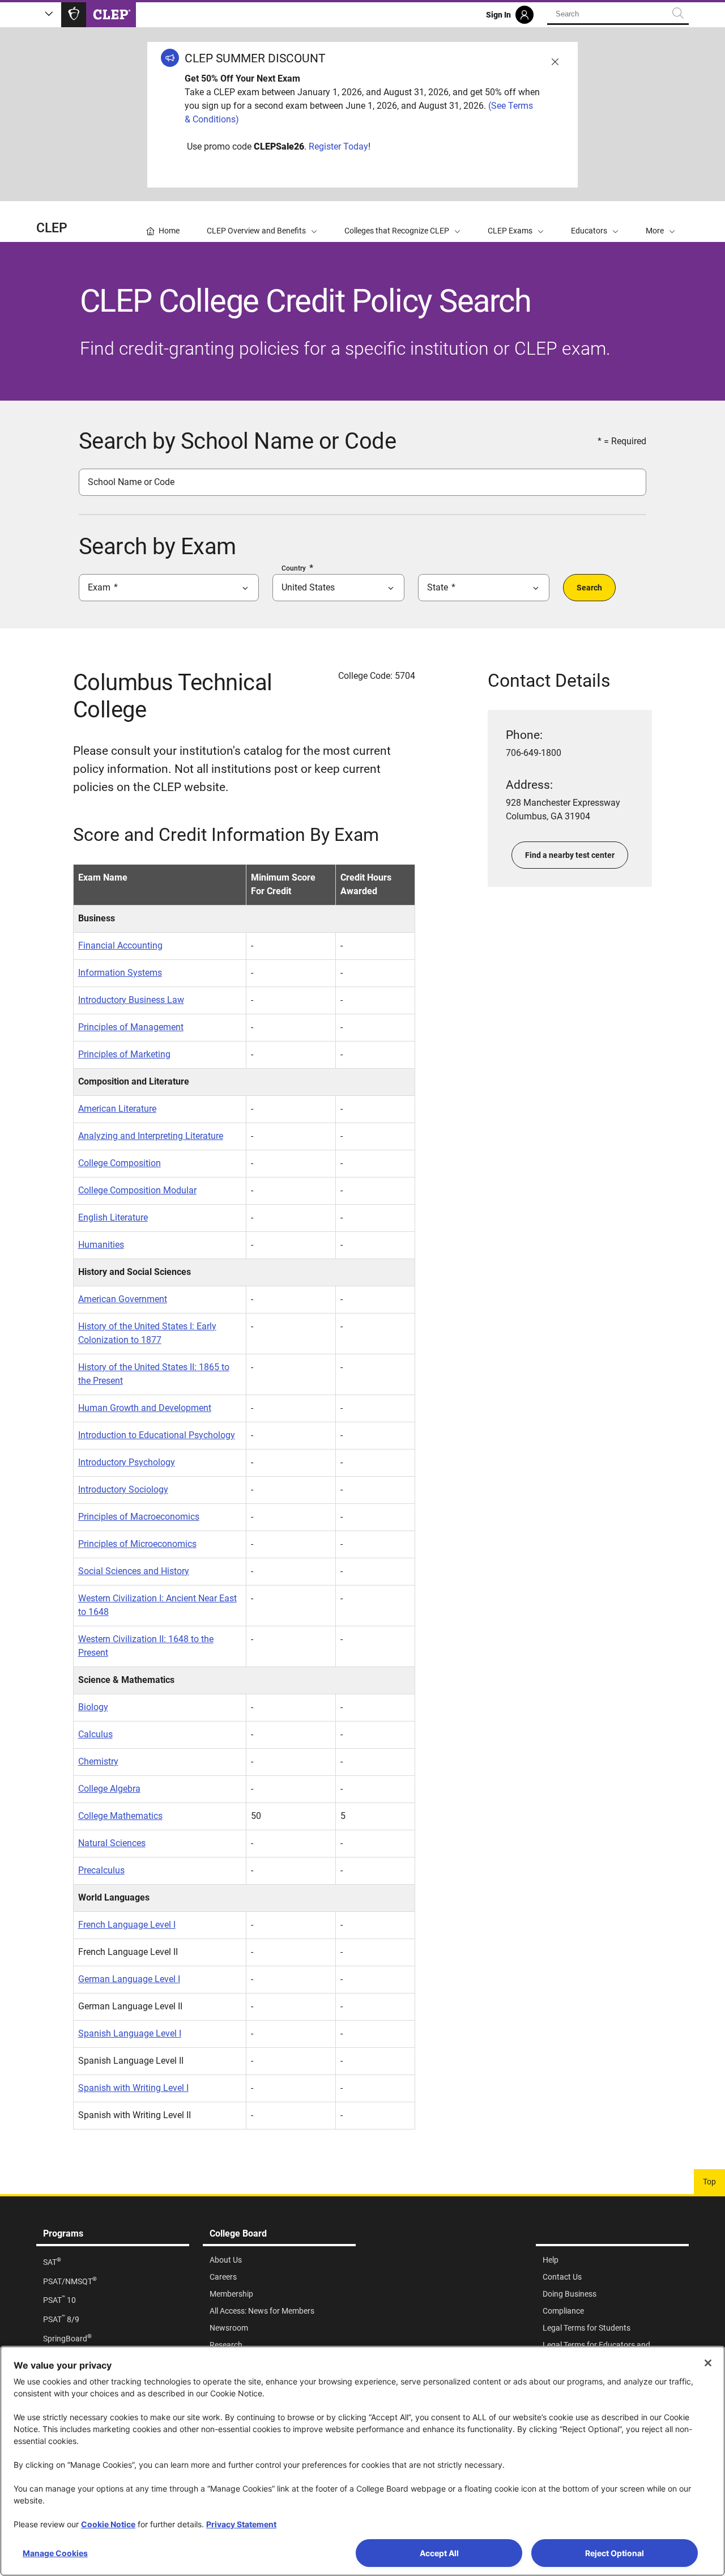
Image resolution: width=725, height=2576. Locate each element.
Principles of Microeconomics (137, 1544)
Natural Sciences (112, 1843)
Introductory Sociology (123, 1489)
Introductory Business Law (131, 1000)
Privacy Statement (241, 2524)
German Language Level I (129, 1979)
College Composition (120, 1163)
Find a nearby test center (570, 855)
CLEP (52, 228)
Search (589, 588)
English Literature (113, 1217)
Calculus (95, 1734)
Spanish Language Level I (130, 2033)
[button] (660, 222)
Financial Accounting (120, 945)
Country (294, 568)
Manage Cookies (55, 2553)
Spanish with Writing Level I (133, 2088)
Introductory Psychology (127, 1462)
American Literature (117, 1109)
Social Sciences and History (134, 1571)
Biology (93, 1707)
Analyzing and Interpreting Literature (151, 1136)
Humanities (101, 1245)
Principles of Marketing (124, 1054)
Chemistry (98, 1761)
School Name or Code (131, 482)
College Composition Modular (137, 1190)
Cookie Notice (108, 2524)
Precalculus (101, 1870)
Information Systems (120, 973)
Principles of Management (131, 1027)
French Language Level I (127, 1925)
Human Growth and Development (145, 1408)
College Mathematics (120, 1816)
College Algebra (109, 1789)
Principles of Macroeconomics (139, 1517)
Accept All (439, 2553)
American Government (123, 1299)
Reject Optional (615, 2553)
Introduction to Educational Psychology (157, 1435)
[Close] (708, 2363)
